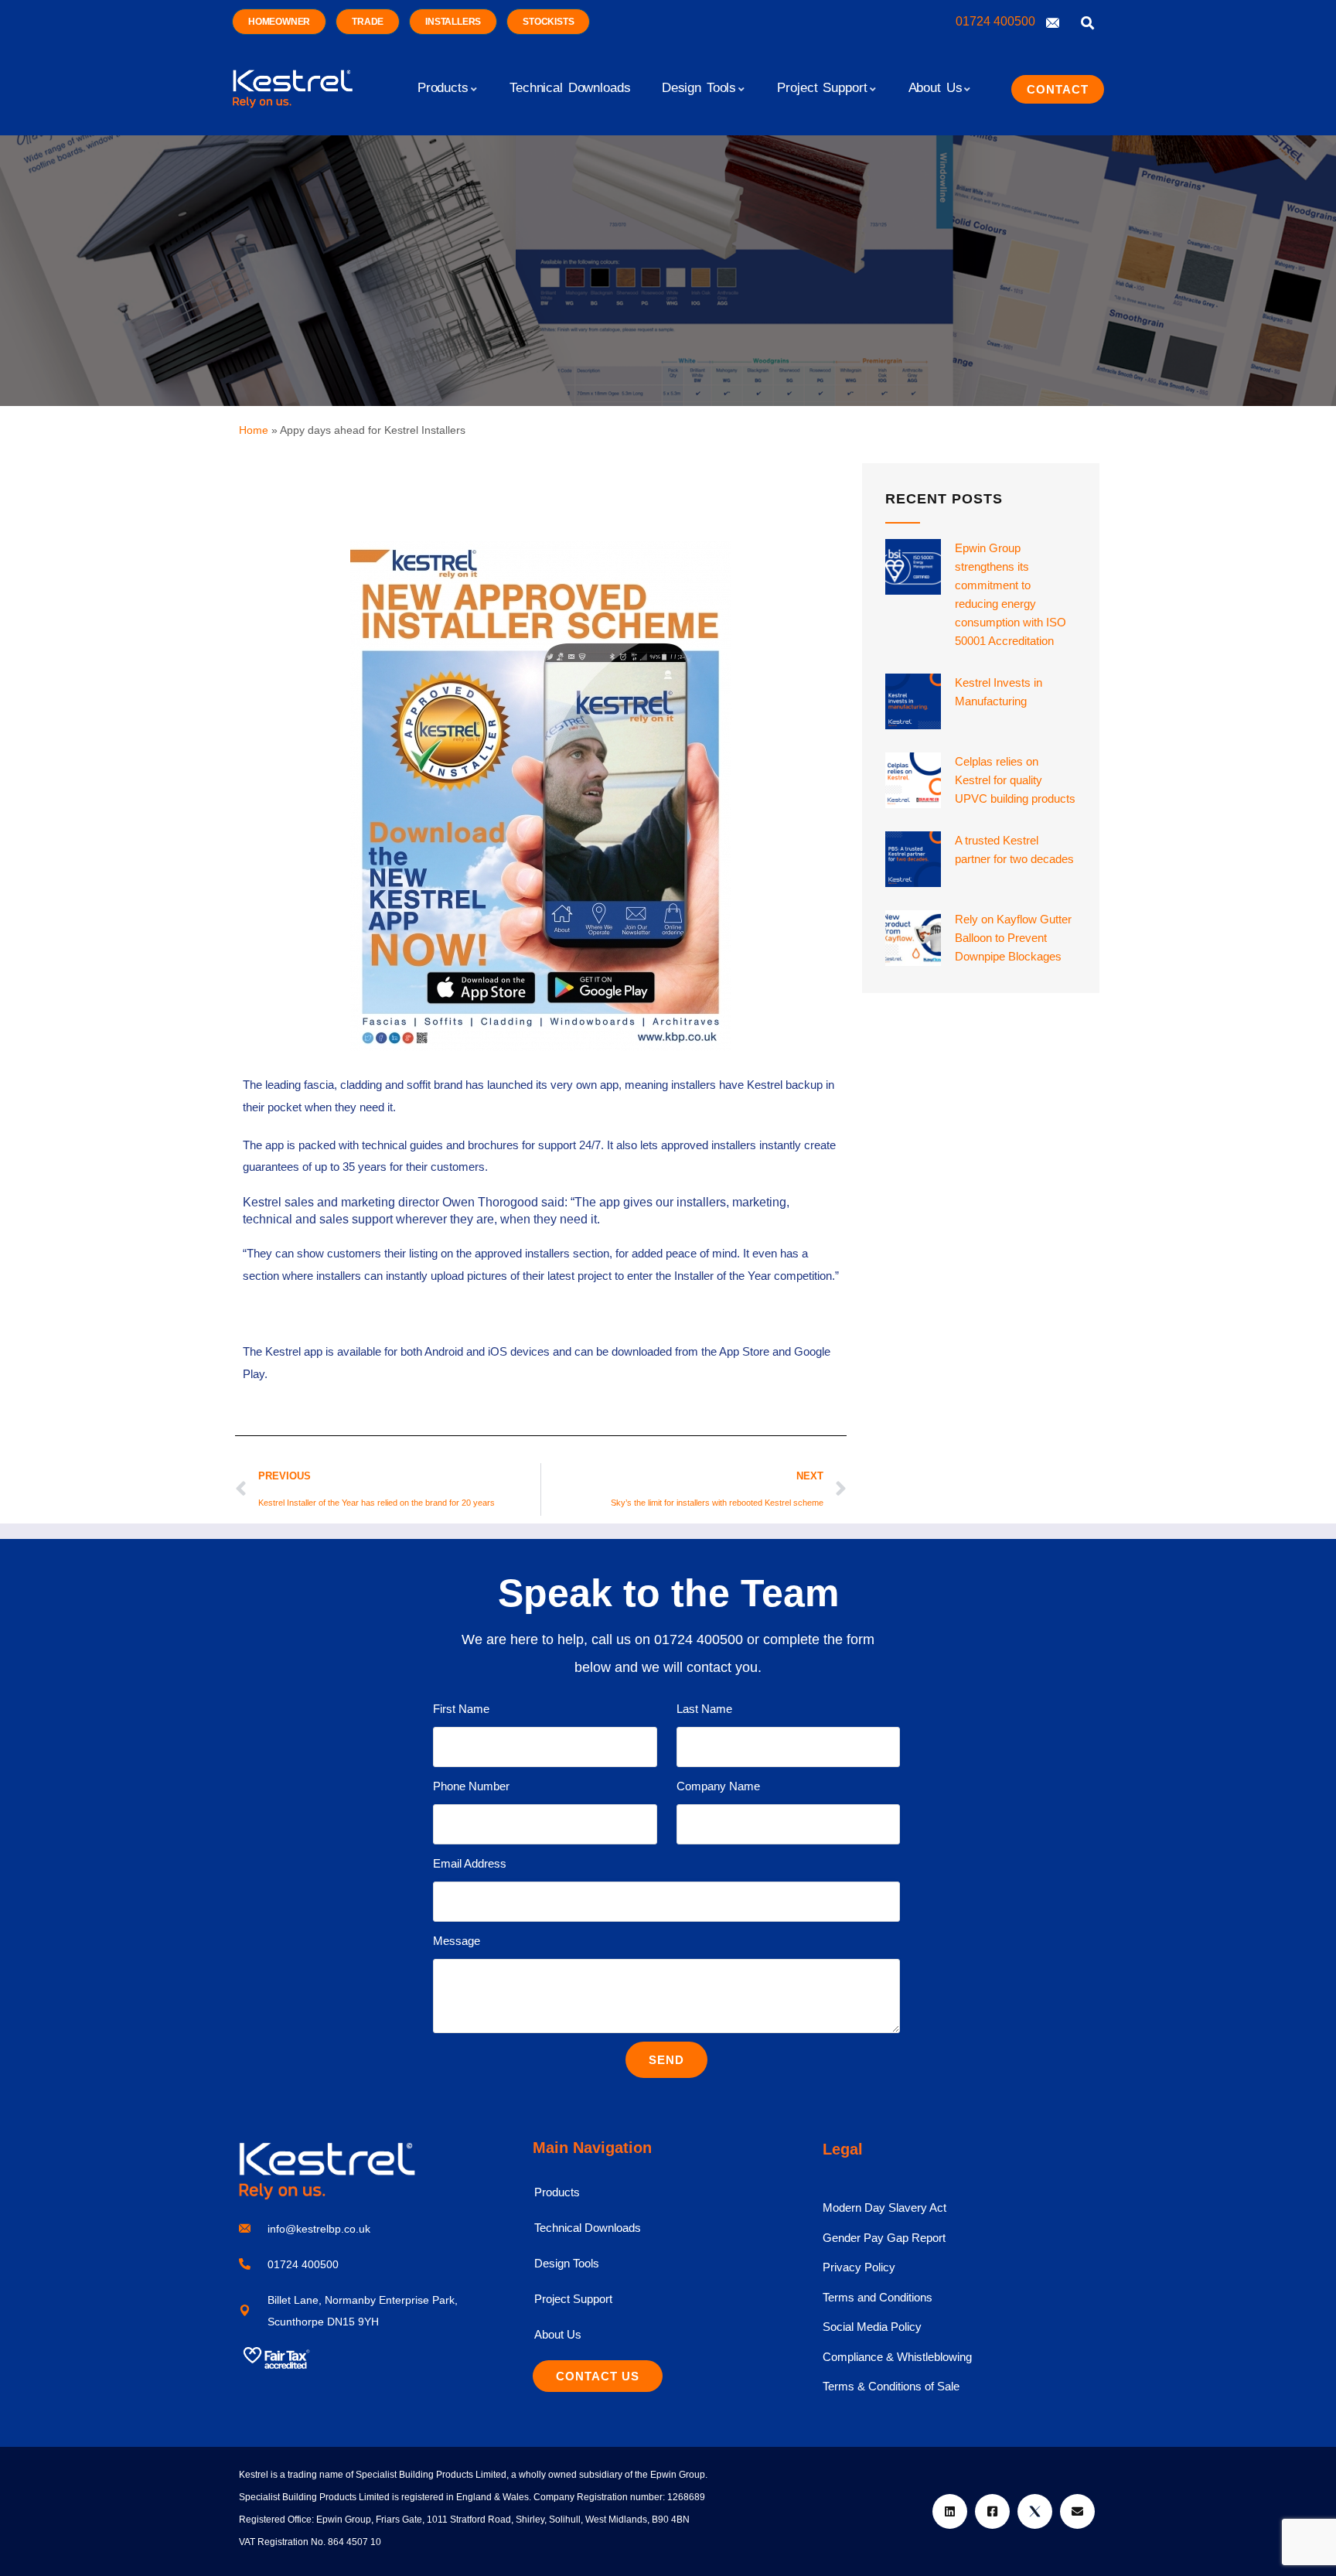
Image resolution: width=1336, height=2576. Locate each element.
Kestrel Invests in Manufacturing (999, 692)
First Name (461, 1709)
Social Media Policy (872, 2327)
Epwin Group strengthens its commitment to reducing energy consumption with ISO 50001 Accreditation (1011, 594)
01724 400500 (997, 21)
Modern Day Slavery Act (884, 2208)
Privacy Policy (859, 2267)
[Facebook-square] (992, 2511)
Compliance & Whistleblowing (897, 2357)
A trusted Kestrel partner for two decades (1014, 850)
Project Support (573, 2299)
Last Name (704, 1709)
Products (557, 2192)
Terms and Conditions (878, 2297)
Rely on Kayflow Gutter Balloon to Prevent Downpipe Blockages (1013, 938)
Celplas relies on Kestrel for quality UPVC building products (1015, 780)
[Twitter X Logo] (1035, 2511)
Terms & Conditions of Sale (891, 2386)
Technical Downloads (588, 2228)
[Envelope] (1077, 2511)
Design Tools (567, 2263)
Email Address (470, 1863)
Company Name (718, 1786)
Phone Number (471, 1786)
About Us (558, 2334)
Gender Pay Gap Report (884, 2238)
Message (457, 1941)
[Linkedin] (950, 2511)
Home (254, 430)
